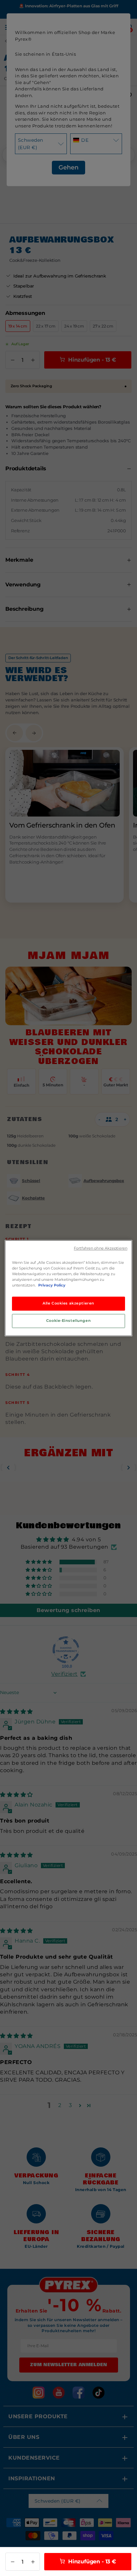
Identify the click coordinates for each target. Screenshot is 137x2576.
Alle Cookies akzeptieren (68, 1303)
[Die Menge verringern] (12, 2562)
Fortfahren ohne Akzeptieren (101, 1248)
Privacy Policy (52, 1285)
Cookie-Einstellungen (68, 1321)
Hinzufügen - (91, 2561)
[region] (68, 1288)
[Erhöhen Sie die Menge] (33, 2562)
